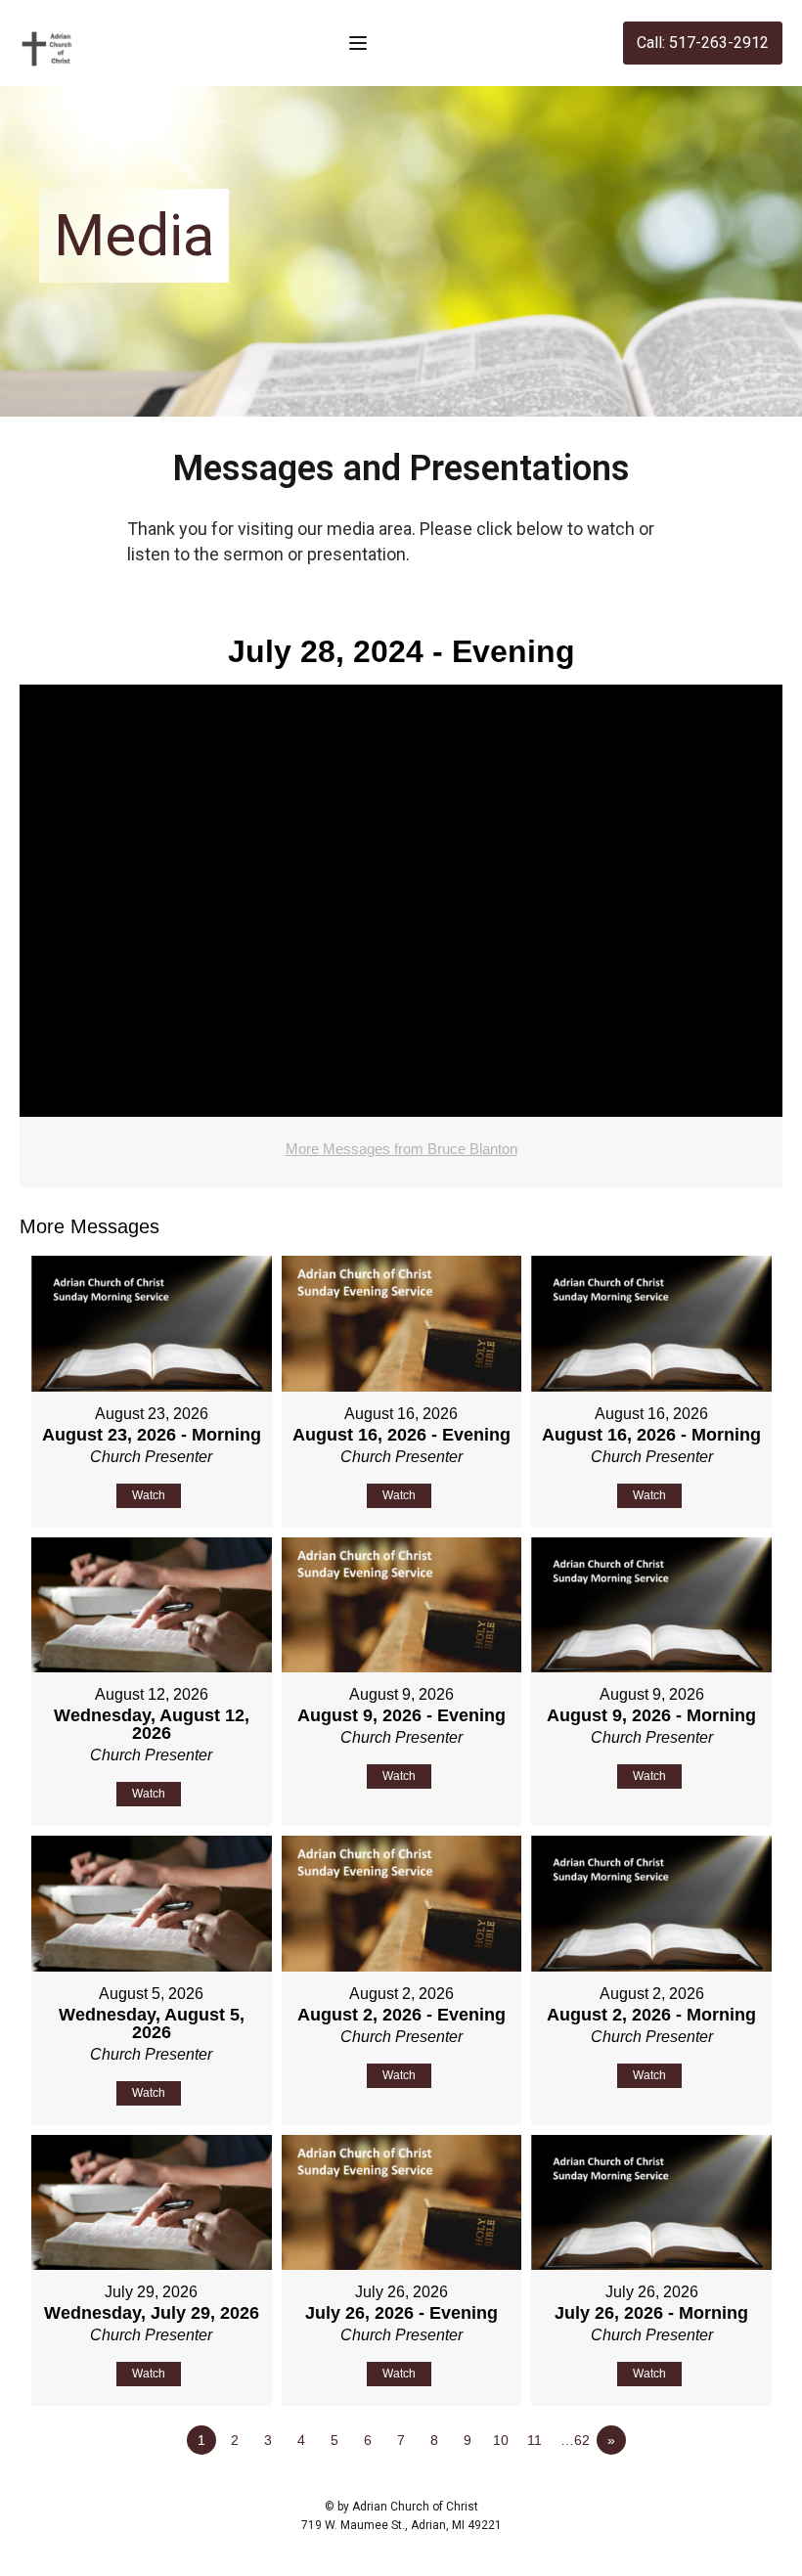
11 (535, 2440)
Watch (149, 1495)
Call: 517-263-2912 (703, 43)
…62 (575, 2440)
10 (501, 2440)
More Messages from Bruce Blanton (401, 1149)
